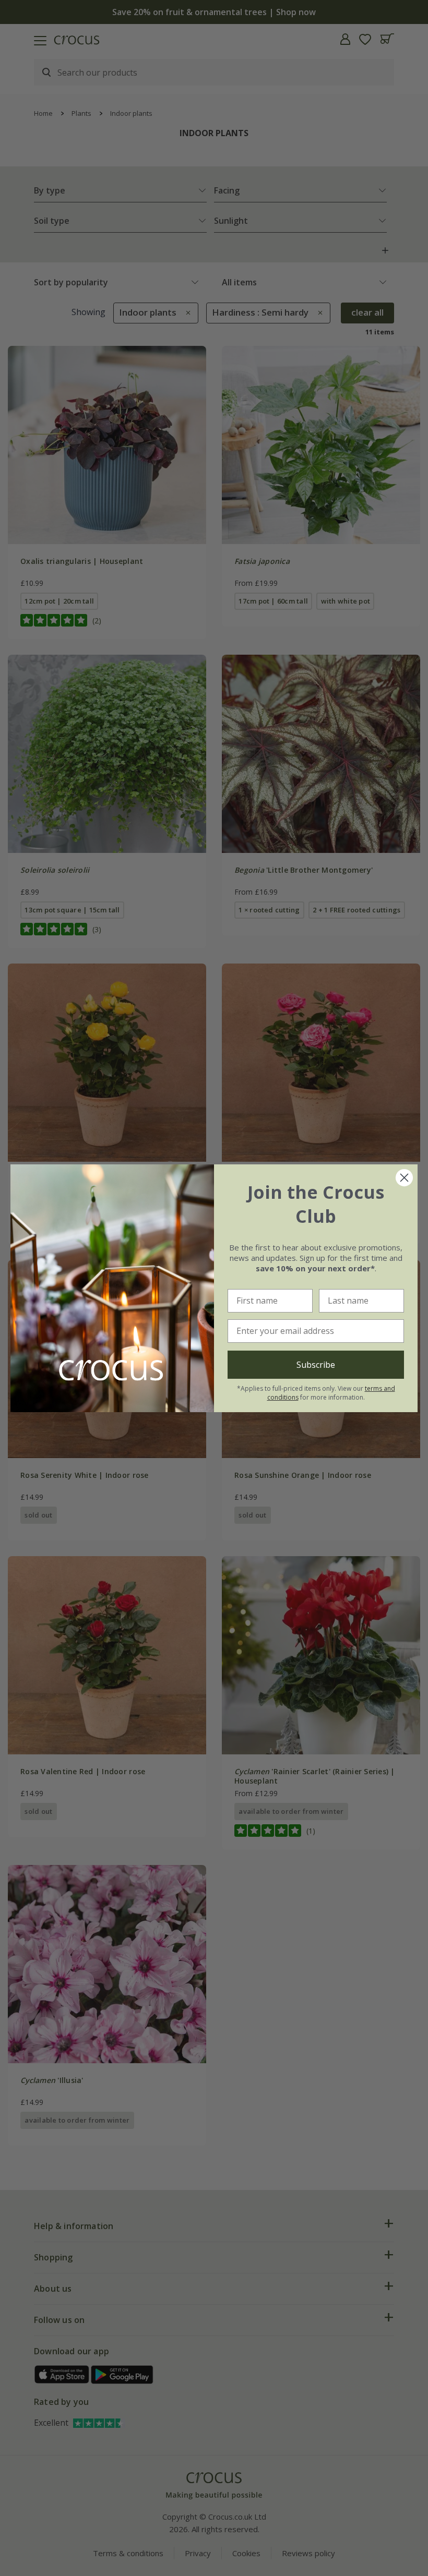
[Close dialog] (404, 1178)
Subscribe (316, 1365)
